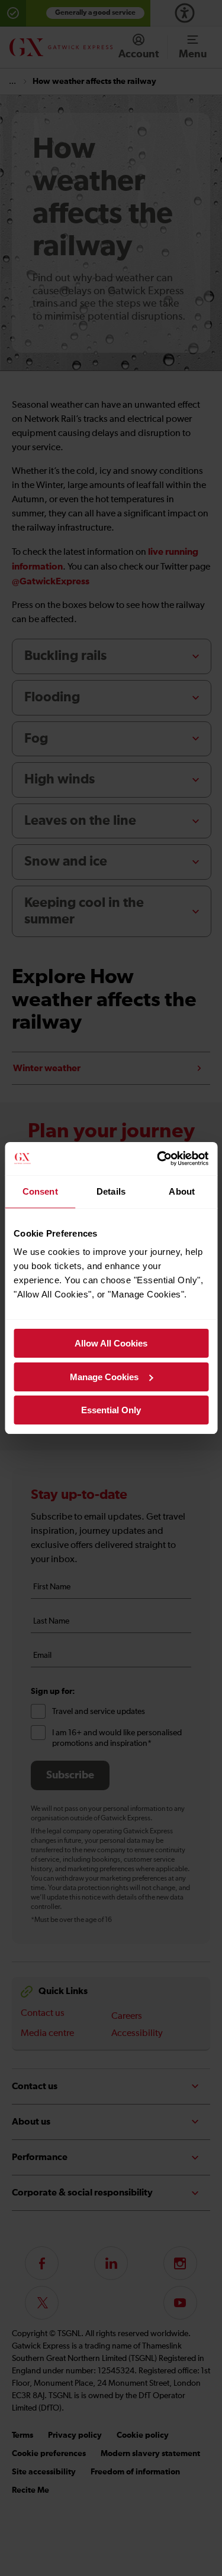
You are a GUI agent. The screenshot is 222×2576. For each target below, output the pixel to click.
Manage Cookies (104, 1377)
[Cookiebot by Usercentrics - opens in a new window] (158, 1159)
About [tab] (182, 1191)
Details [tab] (111, 1191)
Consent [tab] (40, 1191)
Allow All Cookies (111, 1343)
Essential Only (111, 1410)
